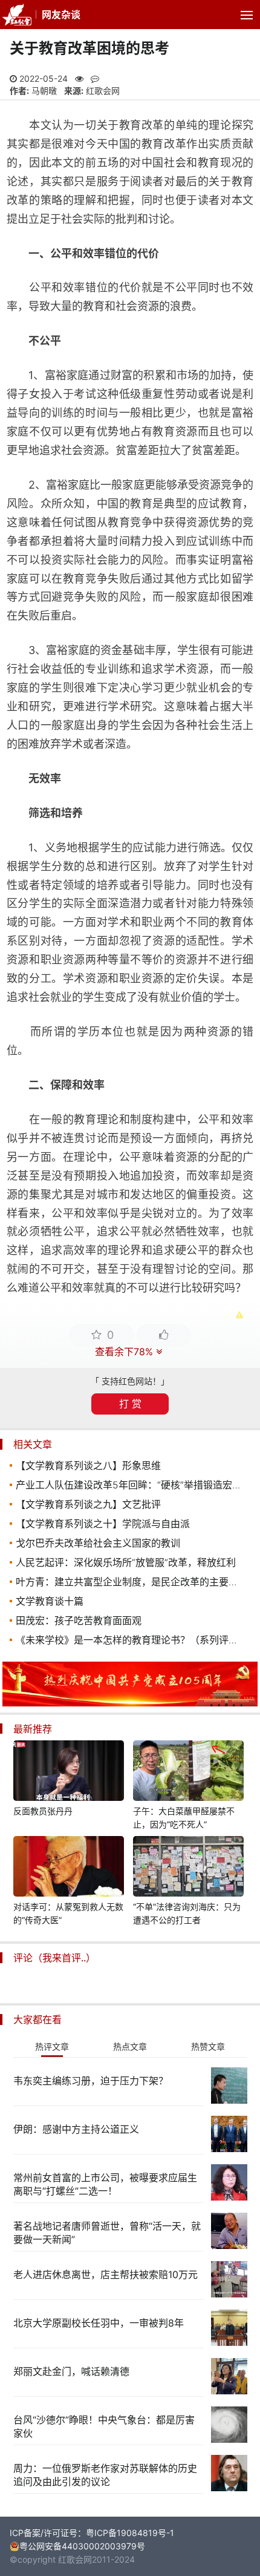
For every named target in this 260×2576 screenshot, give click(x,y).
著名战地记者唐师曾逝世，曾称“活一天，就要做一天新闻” (107, 2233)
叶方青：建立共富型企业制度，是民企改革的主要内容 (132, 1582)
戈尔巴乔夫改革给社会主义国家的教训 (98, 1543)
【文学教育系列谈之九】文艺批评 (88, 1504)
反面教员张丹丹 (43, 1811)
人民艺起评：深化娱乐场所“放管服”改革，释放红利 (126, 1562)
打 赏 (130, 1404)
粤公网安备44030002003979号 (82, 2546)
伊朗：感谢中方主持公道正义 (76, 2129)
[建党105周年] (130, 1703)
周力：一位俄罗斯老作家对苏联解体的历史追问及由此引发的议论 (105, 2475)
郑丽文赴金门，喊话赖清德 (71, 2371)
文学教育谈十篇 (50, 1601)
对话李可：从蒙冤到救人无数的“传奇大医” (68, 1913)
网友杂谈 (61, 15)
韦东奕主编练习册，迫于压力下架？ (91, 2081)
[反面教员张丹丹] (69, 1772)
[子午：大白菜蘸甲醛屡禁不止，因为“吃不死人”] (189, 1772)
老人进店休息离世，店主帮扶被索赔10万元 (106, 2274)
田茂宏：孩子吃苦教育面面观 (79, 1620)
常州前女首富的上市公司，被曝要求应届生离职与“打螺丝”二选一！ (105, 2184)
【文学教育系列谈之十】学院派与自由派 (103, 1524)
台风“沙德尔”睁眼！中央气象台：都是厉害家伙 (104, 2426)
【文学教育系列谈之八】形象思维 (88, 1465)
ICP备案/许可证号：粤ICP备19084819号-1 (92, 2533)
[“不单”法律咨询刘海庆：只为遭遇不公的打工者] (189, 1868)
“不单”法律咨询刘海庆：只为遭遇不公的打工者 (187, 1913)
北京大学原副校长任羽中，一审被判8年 (99, 2323)
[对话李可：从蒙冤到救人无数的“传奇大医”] (69, 1868)
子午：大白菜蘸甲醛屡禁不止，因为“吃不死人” (184, 1818)
